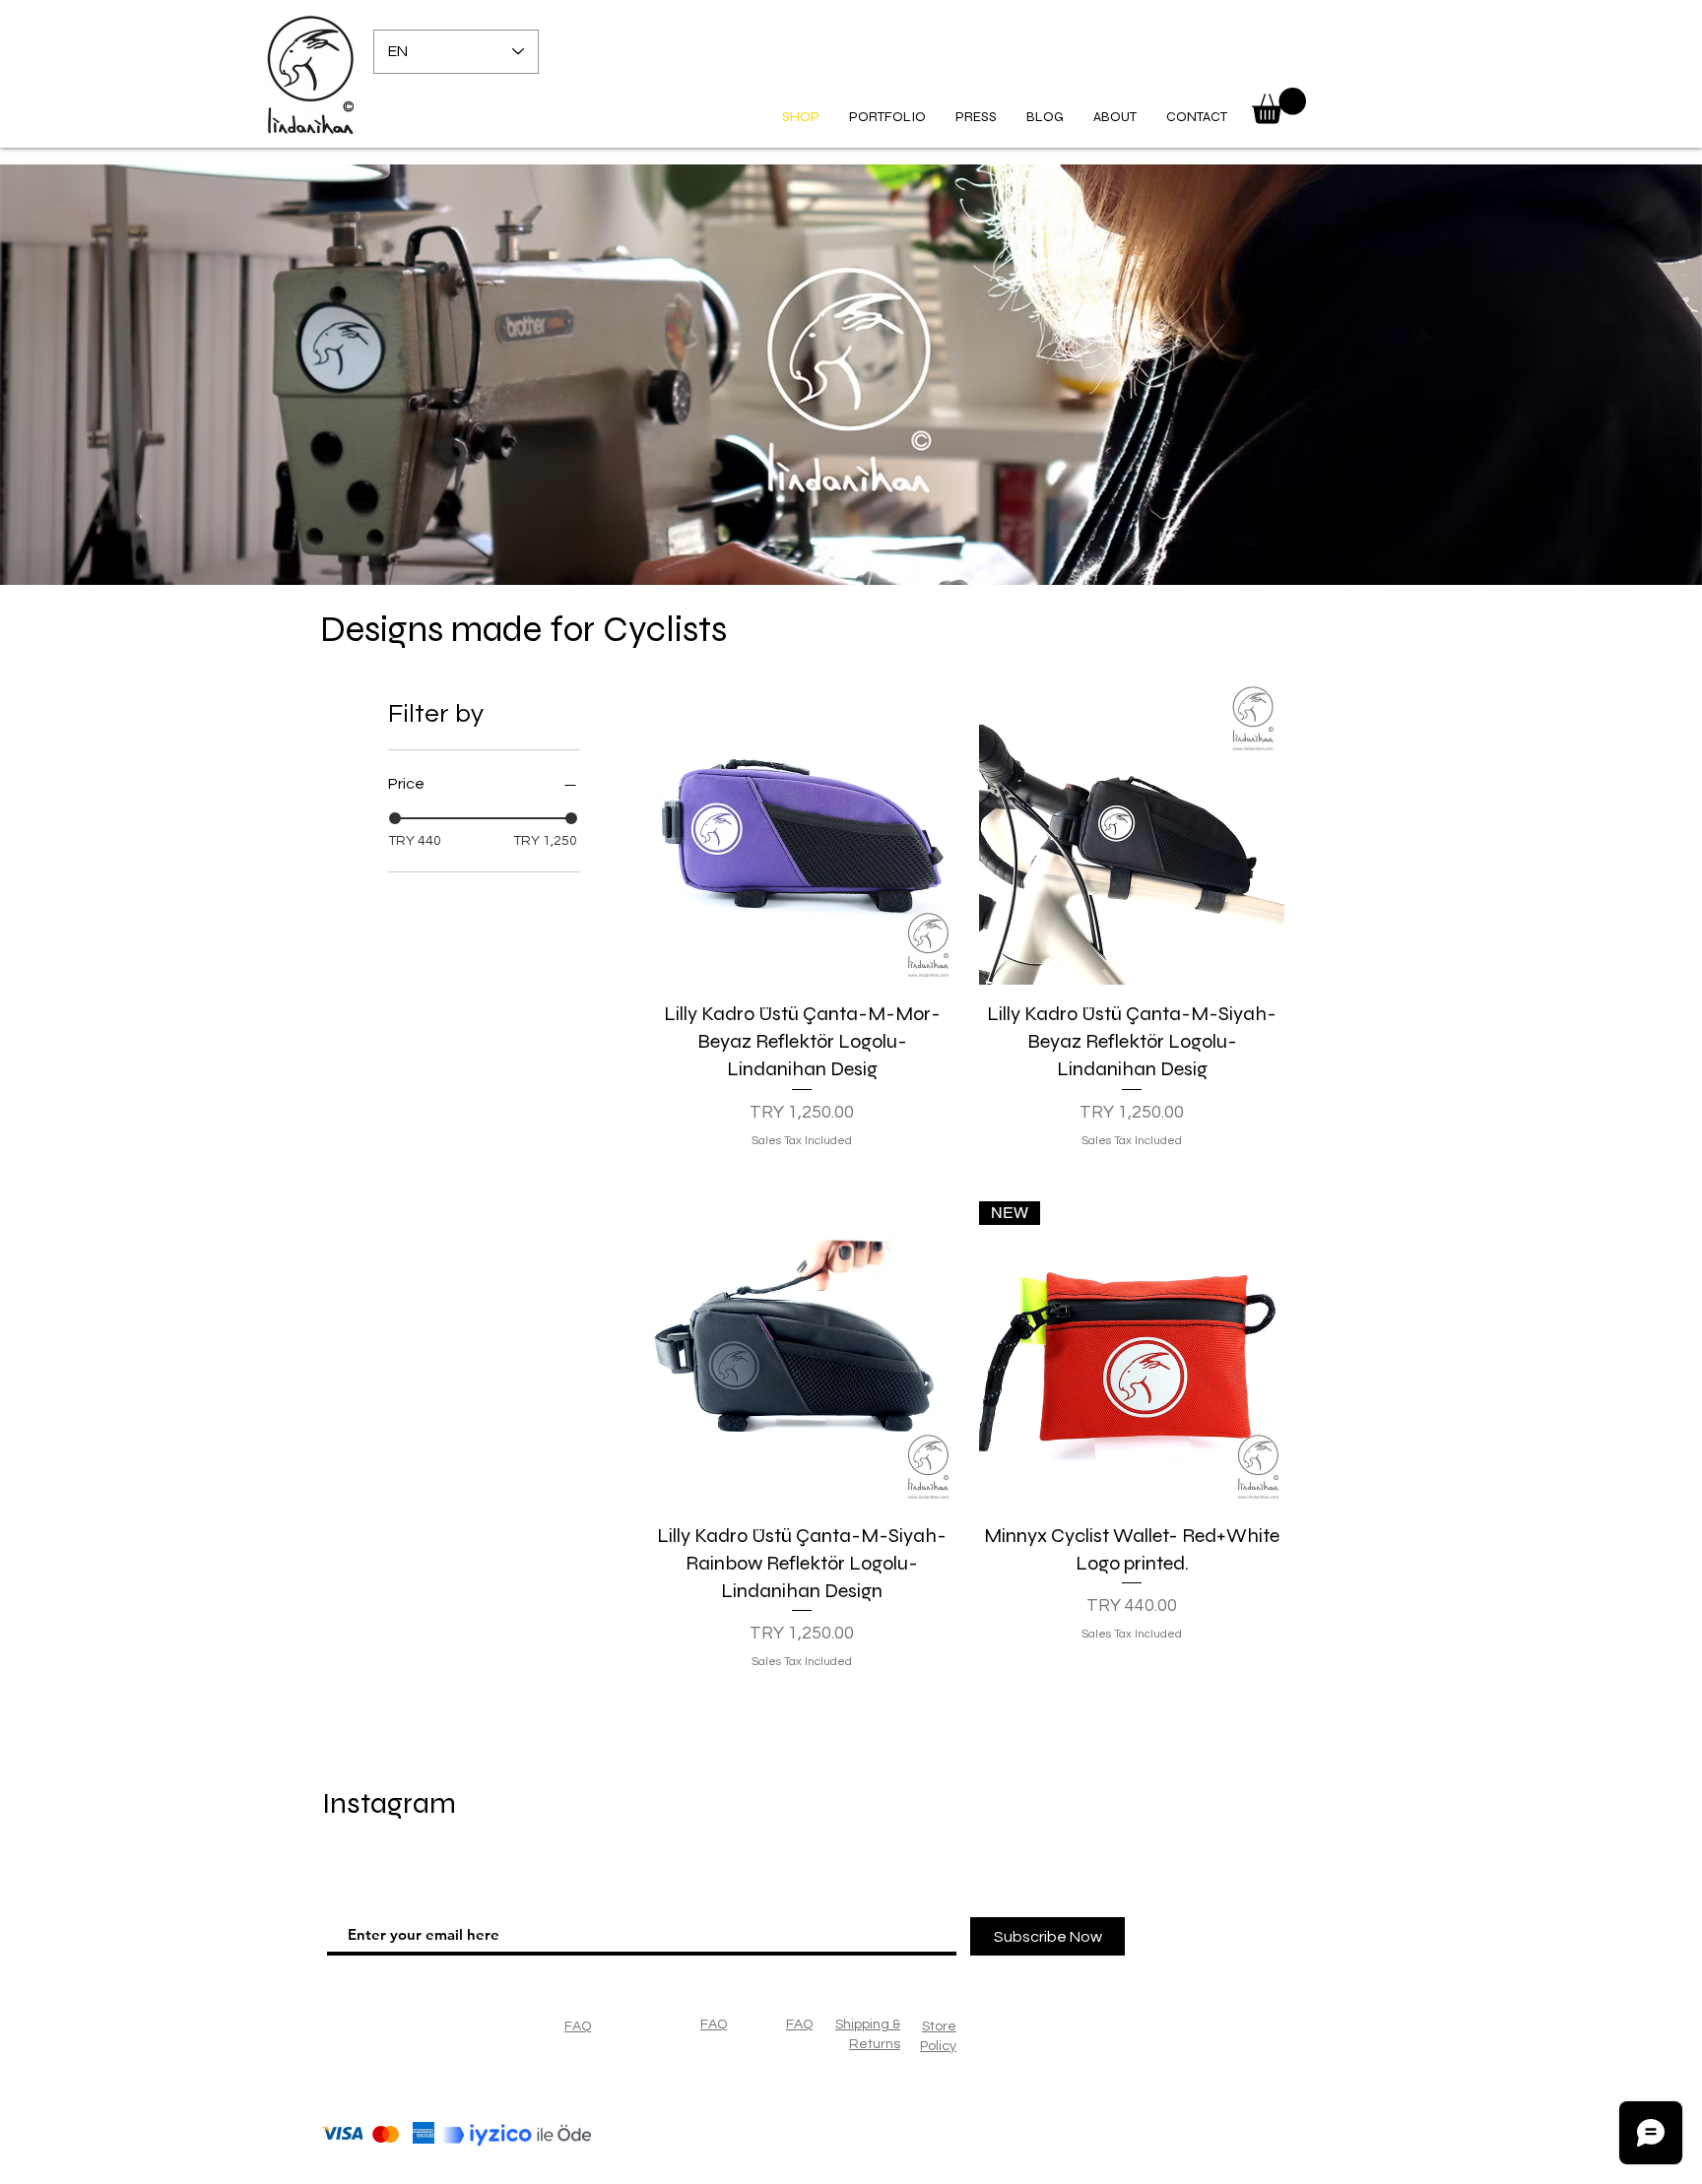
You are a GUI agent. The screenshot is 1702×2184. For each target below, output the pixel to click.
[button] (1279, 106)
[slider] (395, 818)
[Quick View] (802, 832)
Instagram (389, 1803)
